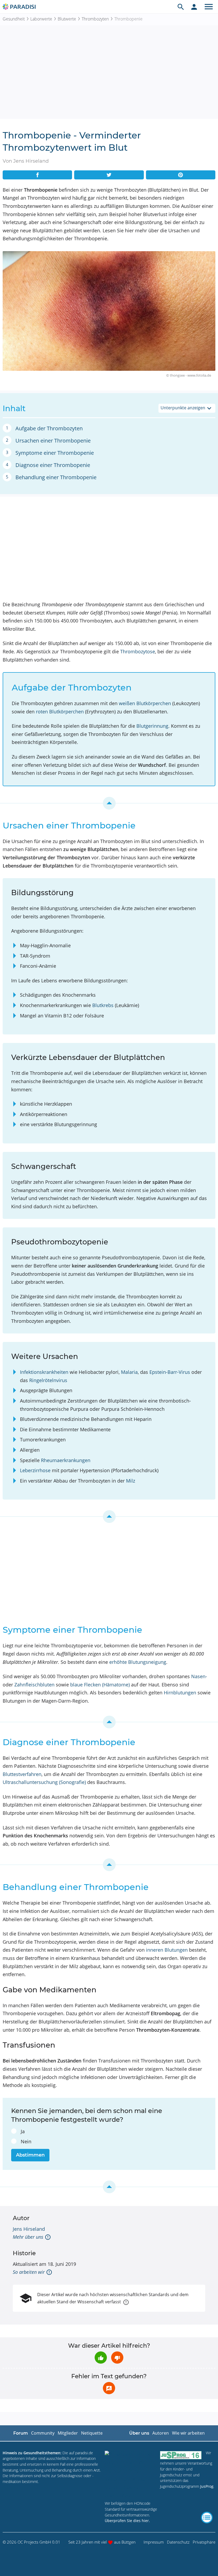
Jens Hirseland (29, 2229)
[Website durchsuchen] (181, 7)
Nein (26, 2141)
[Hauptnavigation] (209, 7)
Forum (21, 2433)
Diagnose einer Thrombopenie (53, 465)
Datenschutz (178, 2542)
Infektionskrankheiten (44, 1372)
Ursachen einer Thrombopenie (53, 441)
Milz (131, 1481)
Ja (23, 2131)
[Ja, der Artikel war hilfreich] (101, 2358)
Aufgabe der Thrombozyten (49, 428)
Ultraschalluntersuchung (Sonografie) (44, 1782)
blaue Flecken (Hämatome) (100, 1685)
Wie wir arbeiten (188, 2433)
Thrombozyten (95, 19)
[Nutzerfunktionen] (194, 7)
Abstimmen (30, 2155)
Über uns (139, 2433)
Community (43, 2433)
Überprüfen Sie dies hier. (127, 2521)
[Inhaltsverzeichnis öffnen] (207, 2518)
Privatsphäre (204, 2542)
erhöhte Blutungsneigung (138, 1662)
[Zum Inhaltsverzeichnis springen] (109, 803)
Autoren (161, 2433)
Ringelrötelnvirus (48, 1380)
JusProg (207, 2486)
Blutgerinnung (152, 726)
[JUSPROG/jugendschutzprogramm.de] (181, 2455)
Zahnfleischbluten (34, 1685)
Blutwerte (67, 19)
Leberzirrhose (35, 1470)
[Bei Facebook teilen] (37, 175)
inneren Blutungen (167, 1950)
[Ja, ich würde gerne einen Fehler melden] (109, 2388)
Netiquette (92, 2433)
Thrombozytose (138, 651)
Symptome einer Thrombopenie (55, 453)
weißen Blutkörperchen (145, 703)
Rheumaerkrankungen (66, 1460)
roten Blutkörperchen (60, 712)
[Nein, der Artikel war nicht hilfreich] (117, 2358)
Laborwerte (41, 19)
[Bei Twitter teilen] (109, 175)
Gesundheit (14, 19)
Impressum (154, 2542)
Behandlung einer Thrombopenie (56, 477)
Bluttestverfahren (22, 1774)
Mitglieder (68, 2433)
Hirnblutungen (180, 1693)
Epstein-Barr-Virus (170, 1372)
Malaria (129, 1372)
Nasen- (199, 1676)
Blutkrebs (103, 1005)
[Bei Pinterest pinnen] (181, 175)
